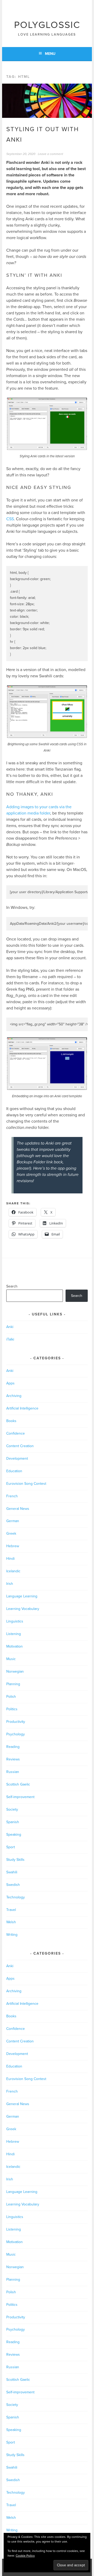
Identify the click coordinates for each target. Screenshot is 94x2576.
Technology (16, 1897)
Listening (14, 1634)
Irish (10, 1584)
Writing (12, 1935)
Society (12, 1809)
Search (12, 1286)
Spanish (13, 1822)
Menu (50, 54)
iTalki (10, 1339)
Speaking (14, 1835)
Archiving (14, 1396)
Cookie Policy (25, 2556)
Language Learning (22, 1596)
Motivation (14, 1646)
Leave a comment (51, 154)
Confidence (16, 1433)
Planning (13, 1684)
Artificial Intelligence (22, 1408)
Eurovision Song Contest (26, 1484)
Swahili (12, 1872)
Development (17, 1459)
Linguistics (15, 1621)
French (12, 1496)
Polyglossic (47, 25)
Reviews (13, 1759)
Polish (11, 1697)
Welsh (11, 1922)
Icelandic (13, 1571)
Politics (12, 1709)
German (13, 1521)
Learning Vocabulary (23, 1609)
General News (18, 1509)
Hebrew (13, 1546)
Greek (11, 1534)
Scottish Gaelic (18, 1784)
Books (11, 1421)
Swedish (13, 1885)
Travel (11, 1910)
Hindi (10, 1559)
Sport (11, 1847)
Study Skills (15, 1860)
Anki (10, 1327)
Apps (10, 1383)
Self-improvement (20, 1797)
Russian (13, 1772)
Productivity (16, 1722)
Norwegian (15, 1671)
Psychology (16, 1734)
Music (11, 1659)
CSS (10, 519)
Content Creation (20, 1446)
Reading (13, 1747)
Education (14, 1471)
